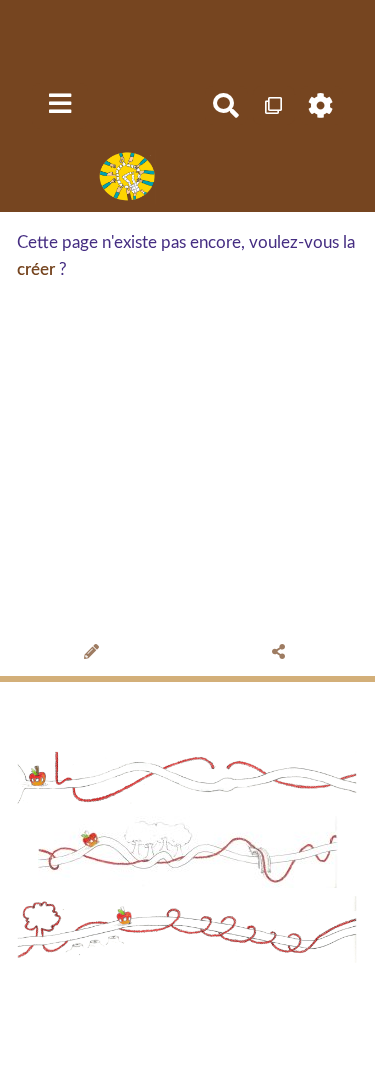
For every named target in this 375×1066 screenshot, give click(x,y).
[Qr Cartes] (274, 105)
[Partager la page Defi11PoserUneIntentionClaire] (281, 654)
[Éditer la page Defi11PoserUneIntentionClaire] (94, 654)
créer (36, 269)
